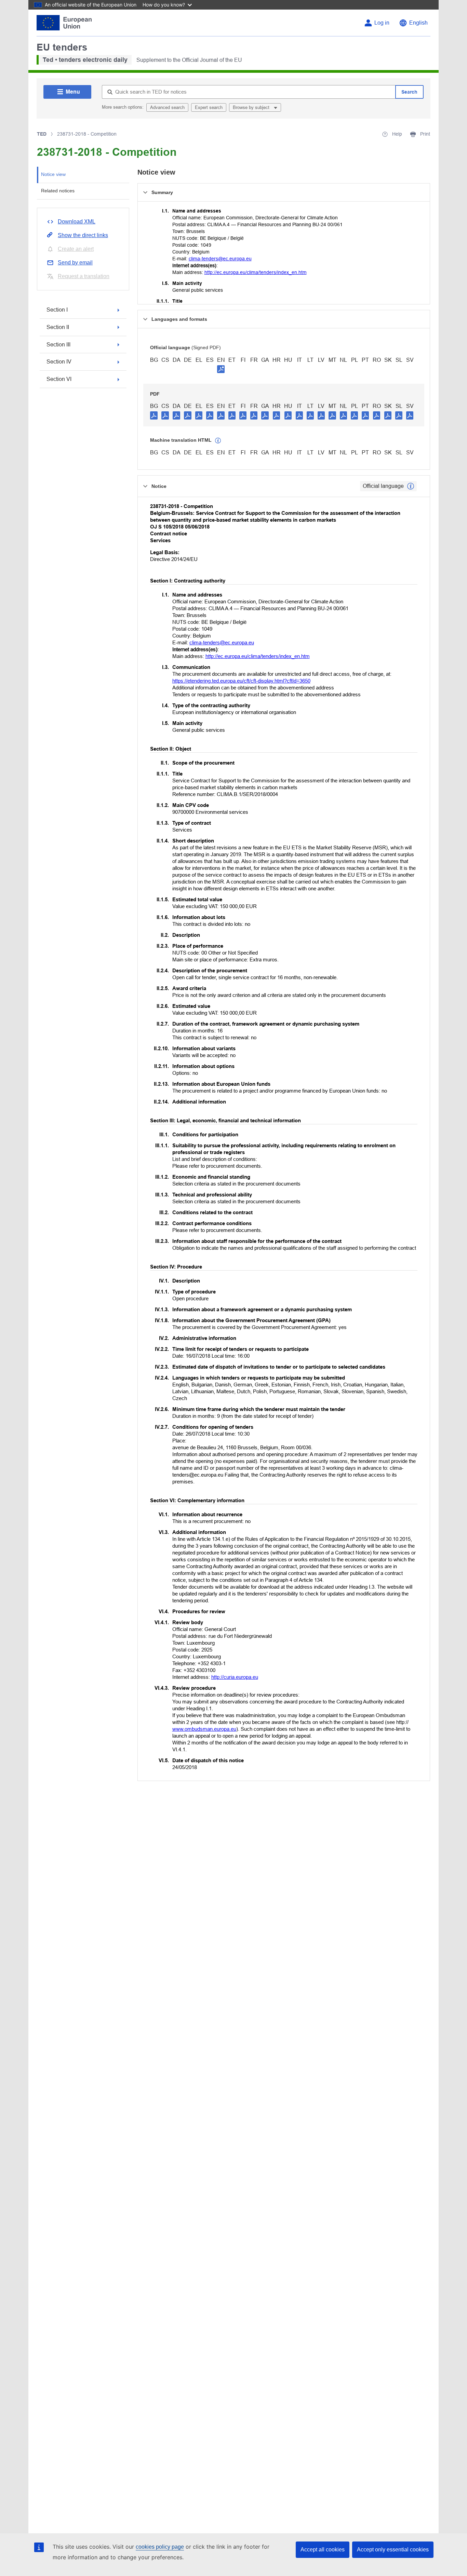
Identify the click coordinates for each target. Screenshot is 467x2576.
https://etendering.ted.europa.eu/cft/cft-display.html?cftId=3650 (241, 681)
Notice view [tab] (53, 174)
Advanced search (167, 107)
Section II (58, 327)
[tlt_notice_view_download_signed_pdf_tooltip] (221, 369)
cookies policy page (160, 2547)
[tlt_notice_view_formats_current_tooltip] (411, 486)
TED (42, 134)
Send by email (75, 263)
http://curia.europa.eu (235, 1677)
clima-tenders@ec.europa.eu (220, 259)
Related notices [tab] (58, 191)
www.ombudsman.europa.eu (204, 1729)
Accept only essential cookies (393, 2550)
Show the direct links (83, 235)
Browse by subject (252, 107)
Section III (58, 345)
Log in (382, 23)
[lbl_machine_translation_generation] (218, 441)
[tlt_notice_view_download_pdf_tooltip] (154, 415)
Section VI (59, 379)
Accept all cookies (323, 2550)
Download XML (77, 222)
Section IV (59, 362)
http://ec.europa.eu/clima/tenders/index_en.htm (256, 272)
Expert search (209, 107)
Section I (57, 310)
